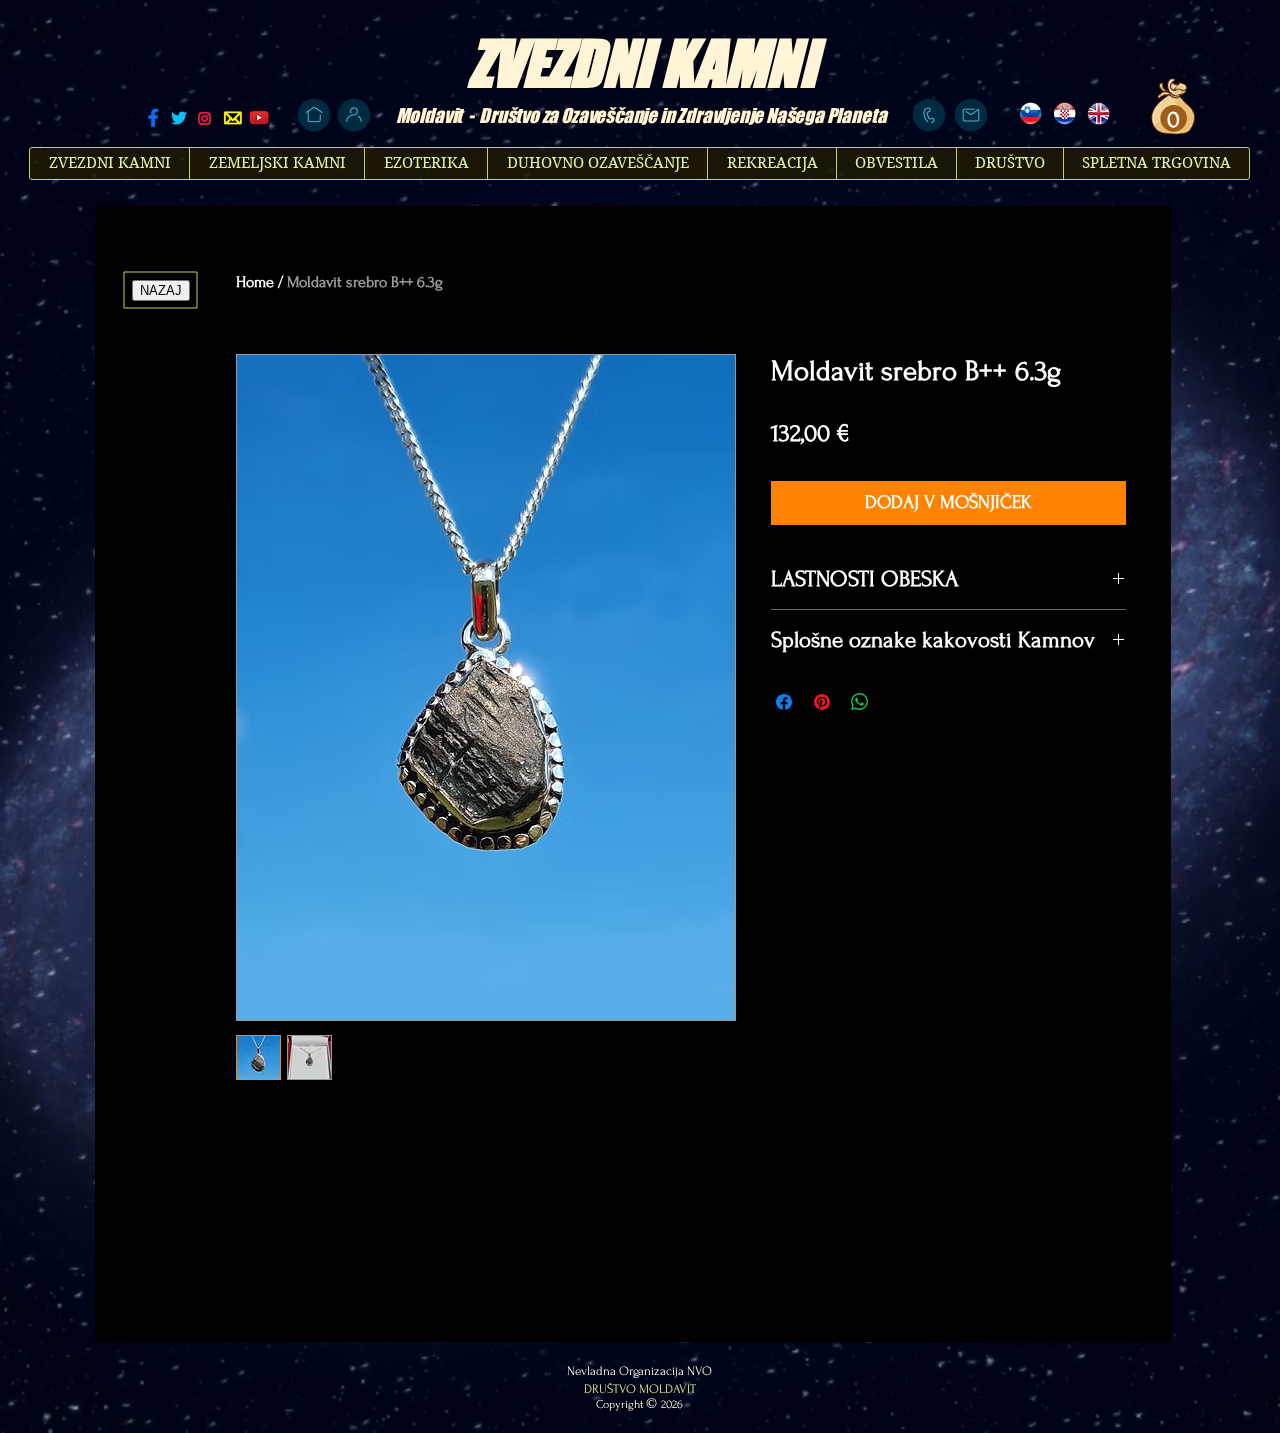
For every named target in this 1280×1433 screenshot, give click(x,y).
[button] (1171, 119)
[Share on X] (898, 702)
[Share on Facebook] (784, 702)
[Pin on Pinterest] (822, 702)
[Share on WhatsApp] (860, 702)
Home (255, 282)
